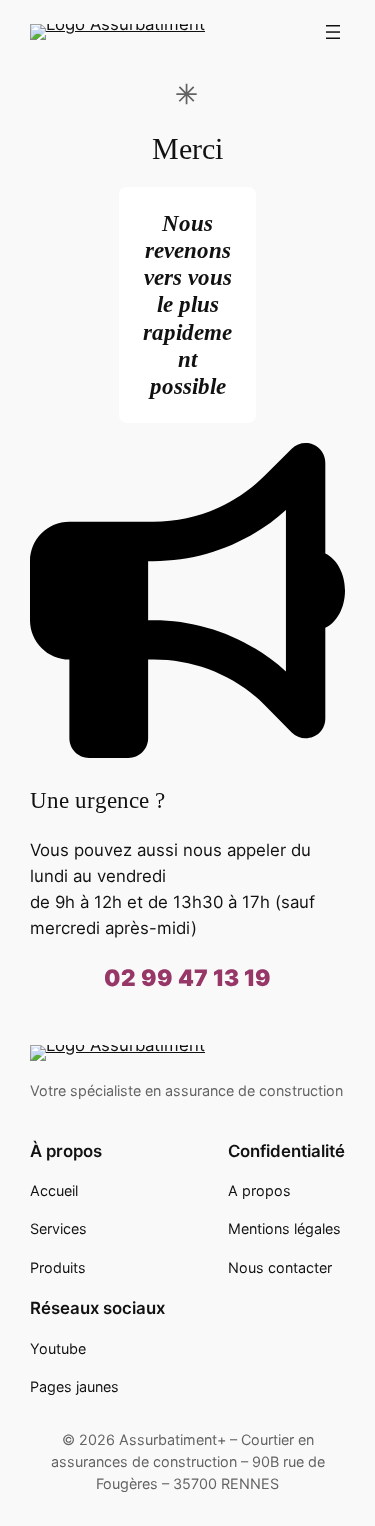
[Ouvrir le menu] (333, 32)
